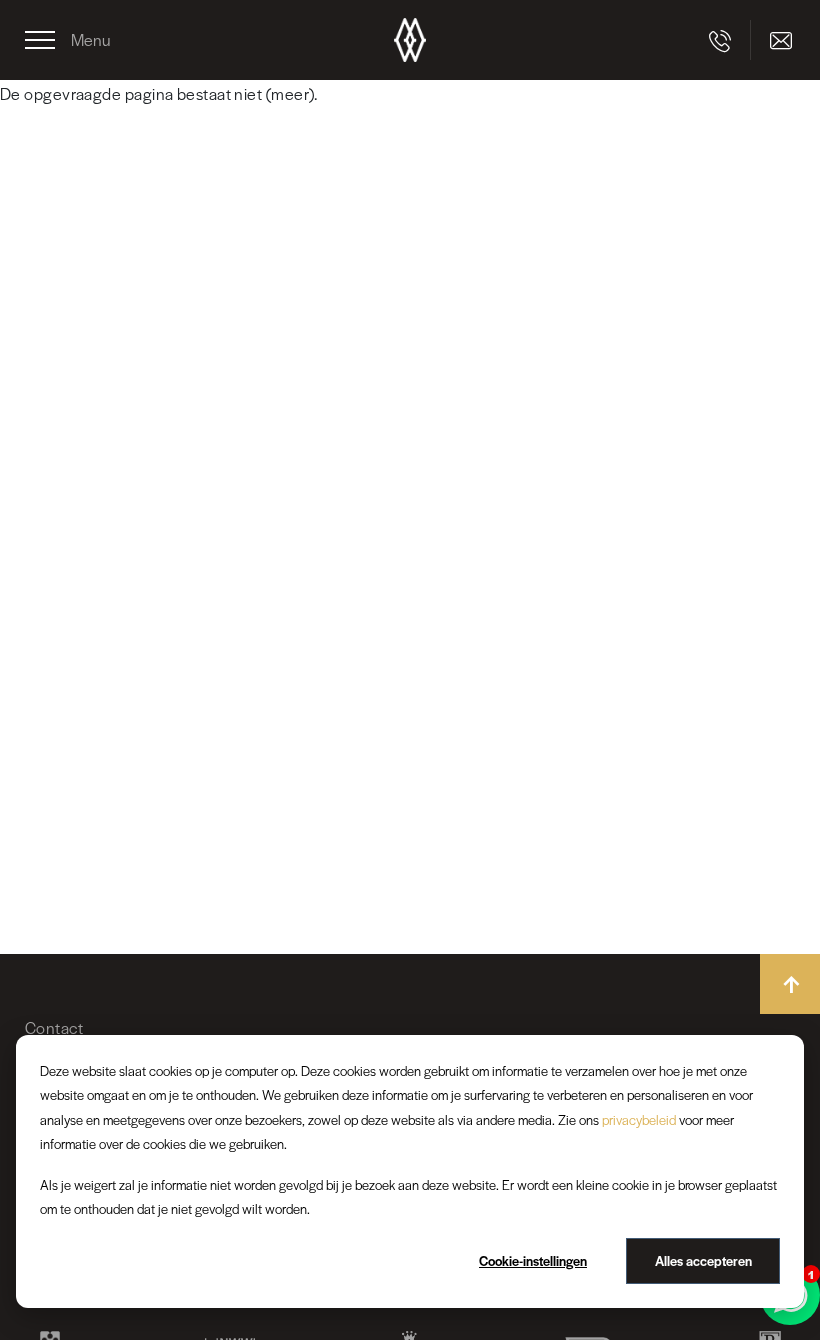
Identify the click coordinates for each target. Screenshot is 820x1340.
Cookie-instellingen (533, 1260)
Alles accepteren (703, 1260)
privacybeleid (639, 1119)
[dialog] (410, 1171)
